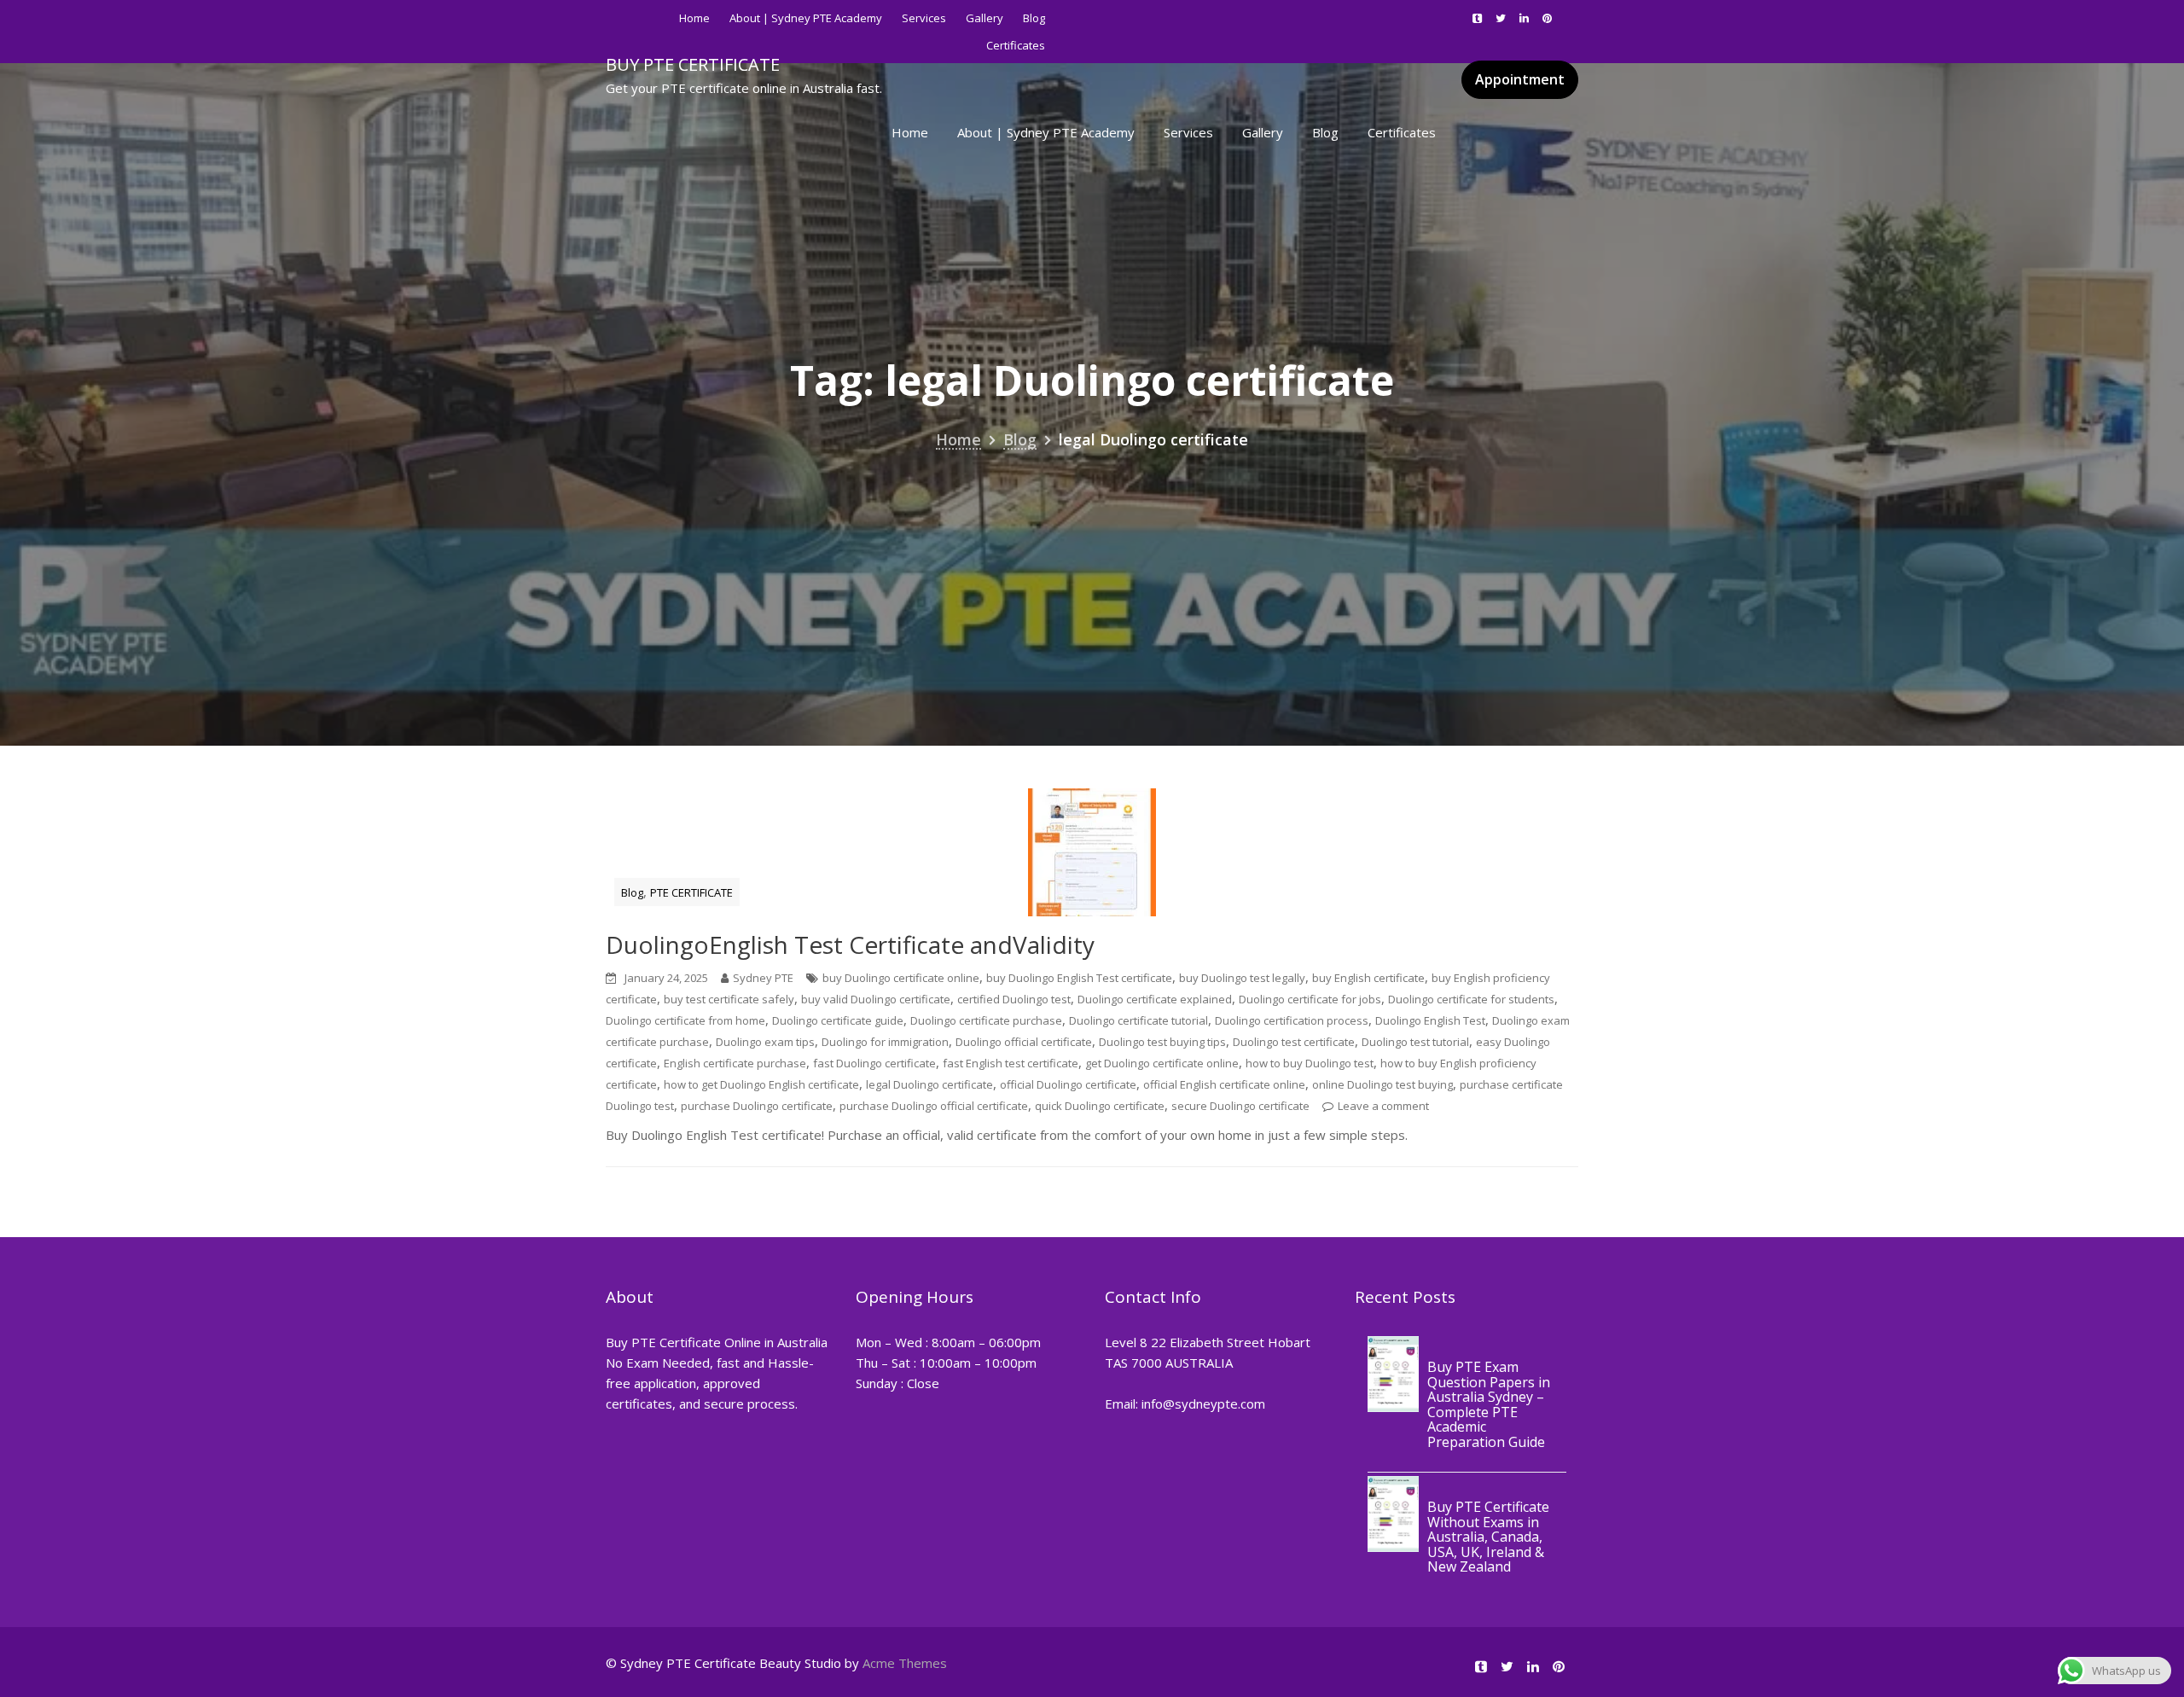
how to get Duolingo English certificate (761, 1084)
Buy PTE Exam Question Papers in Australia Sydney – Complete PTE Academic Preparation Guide (1489, 1404)
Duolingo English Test (1430, 1020)
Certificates (1402, 132)
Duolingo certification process (1292, 1020)
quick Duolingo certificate (1100, 1106)
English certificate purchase (735, 1063)
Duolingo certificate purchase (986, 1020)
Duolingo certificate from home (685, 1020)
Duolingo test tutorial (1415, 1042)
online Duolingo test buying (1382, 1084)
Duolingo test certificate (1294, 1042)
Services (924, 18)
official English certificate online (1224, 1084)
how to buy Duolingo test (1310, 1063)
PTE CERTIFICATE (691, 892)
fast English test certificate (1011, 1063)
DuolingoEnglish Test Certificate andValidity (850, 944)
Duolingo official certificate (1024, 1042)
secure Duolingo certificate (1240, 1106)
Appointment (1520, 79)
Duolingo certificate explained (1155, 999)
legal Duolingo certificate (929, 1084)
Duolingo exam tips (765, 1042)
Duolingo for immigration (885, 1042)
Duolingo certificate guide (838, 1020)
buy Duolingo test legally (1242, 978)
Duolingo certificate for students (1471, 999)
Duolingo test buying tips (1162, 1042)
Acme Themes (905, 1663)
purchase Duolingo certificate (757, 1106)
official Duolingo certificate (1068, 1084)
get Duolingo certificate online (1162, 1063)
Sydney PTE (763, 978)
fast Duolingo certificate (874, 1063)
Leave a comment (1383, 1106)
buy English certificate (1368, 978)
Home (694, 18)
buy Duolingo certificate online (901, 978)
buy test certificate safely (729, 999)
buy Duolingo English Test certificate (1079, 978)
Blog (1034, 18)
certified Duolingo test (1014, 999)
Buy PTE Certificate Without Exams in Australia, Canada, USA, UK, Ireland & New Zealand (1488, 1537)
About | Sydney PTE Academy (806, 18)
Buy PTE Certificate (693, 64)
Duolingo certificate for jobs (1310, 999)
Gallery (985, 18)
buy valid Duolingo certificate (876, 999)
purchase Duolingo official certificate (934, 1106)
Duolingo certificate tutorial (1138, 1020)
